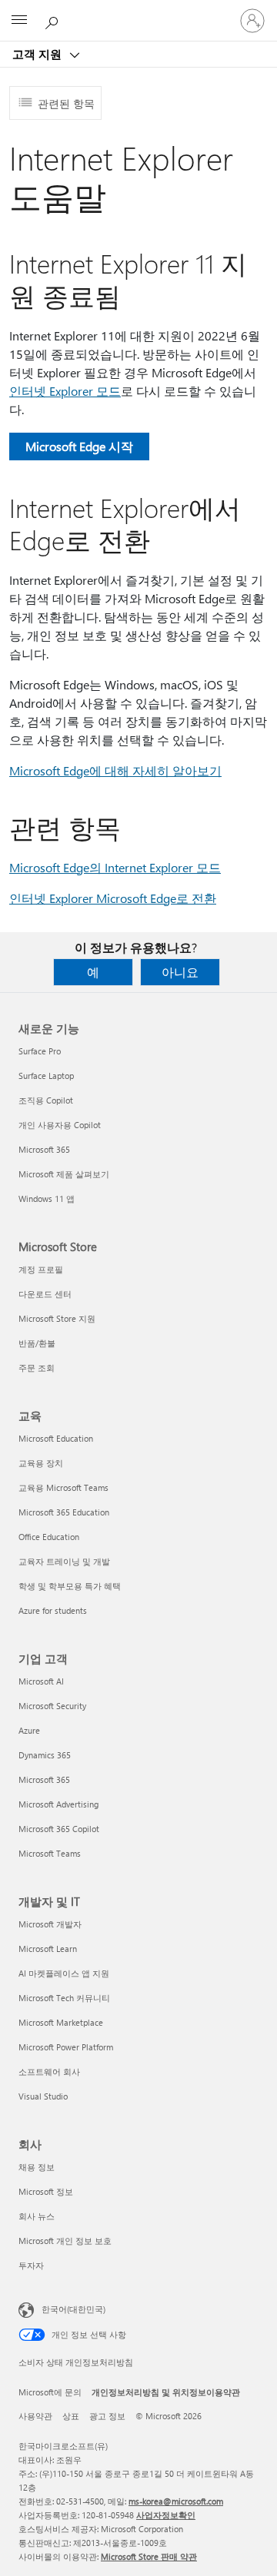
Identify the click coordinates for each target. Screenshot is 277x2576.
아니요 (180, 972)
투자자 (31, 2265)
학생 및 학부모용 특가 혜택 (70, 1586)
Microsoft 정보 (46, 2191)
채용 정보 (37, 2167)
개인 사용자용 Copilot (60, 1125)
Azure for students (53, 1610)
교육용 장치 (41, 1463)
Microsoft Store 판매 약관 (149, 2556)
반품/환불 (37, 1343)
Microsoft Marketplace (61, 2022)
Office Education (49, 1537)
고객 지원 (38, 54)
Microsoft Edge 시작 (79, 446)
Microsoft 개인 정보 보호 (65, 2241)
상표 (71, 2416)
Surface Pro (40, 1051)
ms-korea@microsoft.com (176, 2501)
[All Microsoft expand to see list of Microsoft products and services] (19, 21)
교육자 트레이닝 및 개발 (64, 1561)
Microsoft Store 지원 (57, 1318)
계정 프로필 (41, 1269)
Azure (29, 1730)
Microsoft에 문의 (50, 2392)
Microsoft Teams (50, 1853)
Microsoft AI (41, 1681)
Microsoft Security (52, 1706)
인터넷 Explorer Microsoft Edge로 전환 (113, 898)
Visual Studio (43, 2096)
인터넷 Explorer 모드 (65, 391)
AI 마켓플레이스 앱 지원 (64, 1973)
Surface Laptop (46, 1076)
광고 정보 (107, 2416)
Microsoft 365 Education (64, 1512)
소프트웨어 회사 (49, 2071)
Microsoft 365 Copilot (59, 1829)
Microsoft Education (56, 1438)
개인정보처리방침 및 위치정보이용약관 (166, 2392)
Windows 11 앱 (47, 1198)
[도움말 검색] (54, 20)
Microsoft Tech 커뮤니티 (64, 1998)
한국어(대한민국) (73, 2309)
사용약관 (35, 2416)
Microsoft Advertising (58, 1804)
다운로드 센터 (45, 1294)
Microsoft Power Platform (66, 2047)
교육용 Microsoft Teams (63, 1487)
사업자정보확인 (166, 2515)
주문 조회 (37, 1368)
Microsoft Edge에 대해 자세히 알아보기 (115, 770)
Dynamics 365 (45, 1755)
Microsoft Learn (48, 1949)
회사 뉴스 (37, 2216)
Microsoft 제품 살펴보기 (64, 1174)
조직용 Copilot (46, 1100)
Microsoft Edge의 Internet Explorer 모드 (115, 867)
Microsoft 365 (44, 1149)
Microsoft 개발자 (50, 1924)
